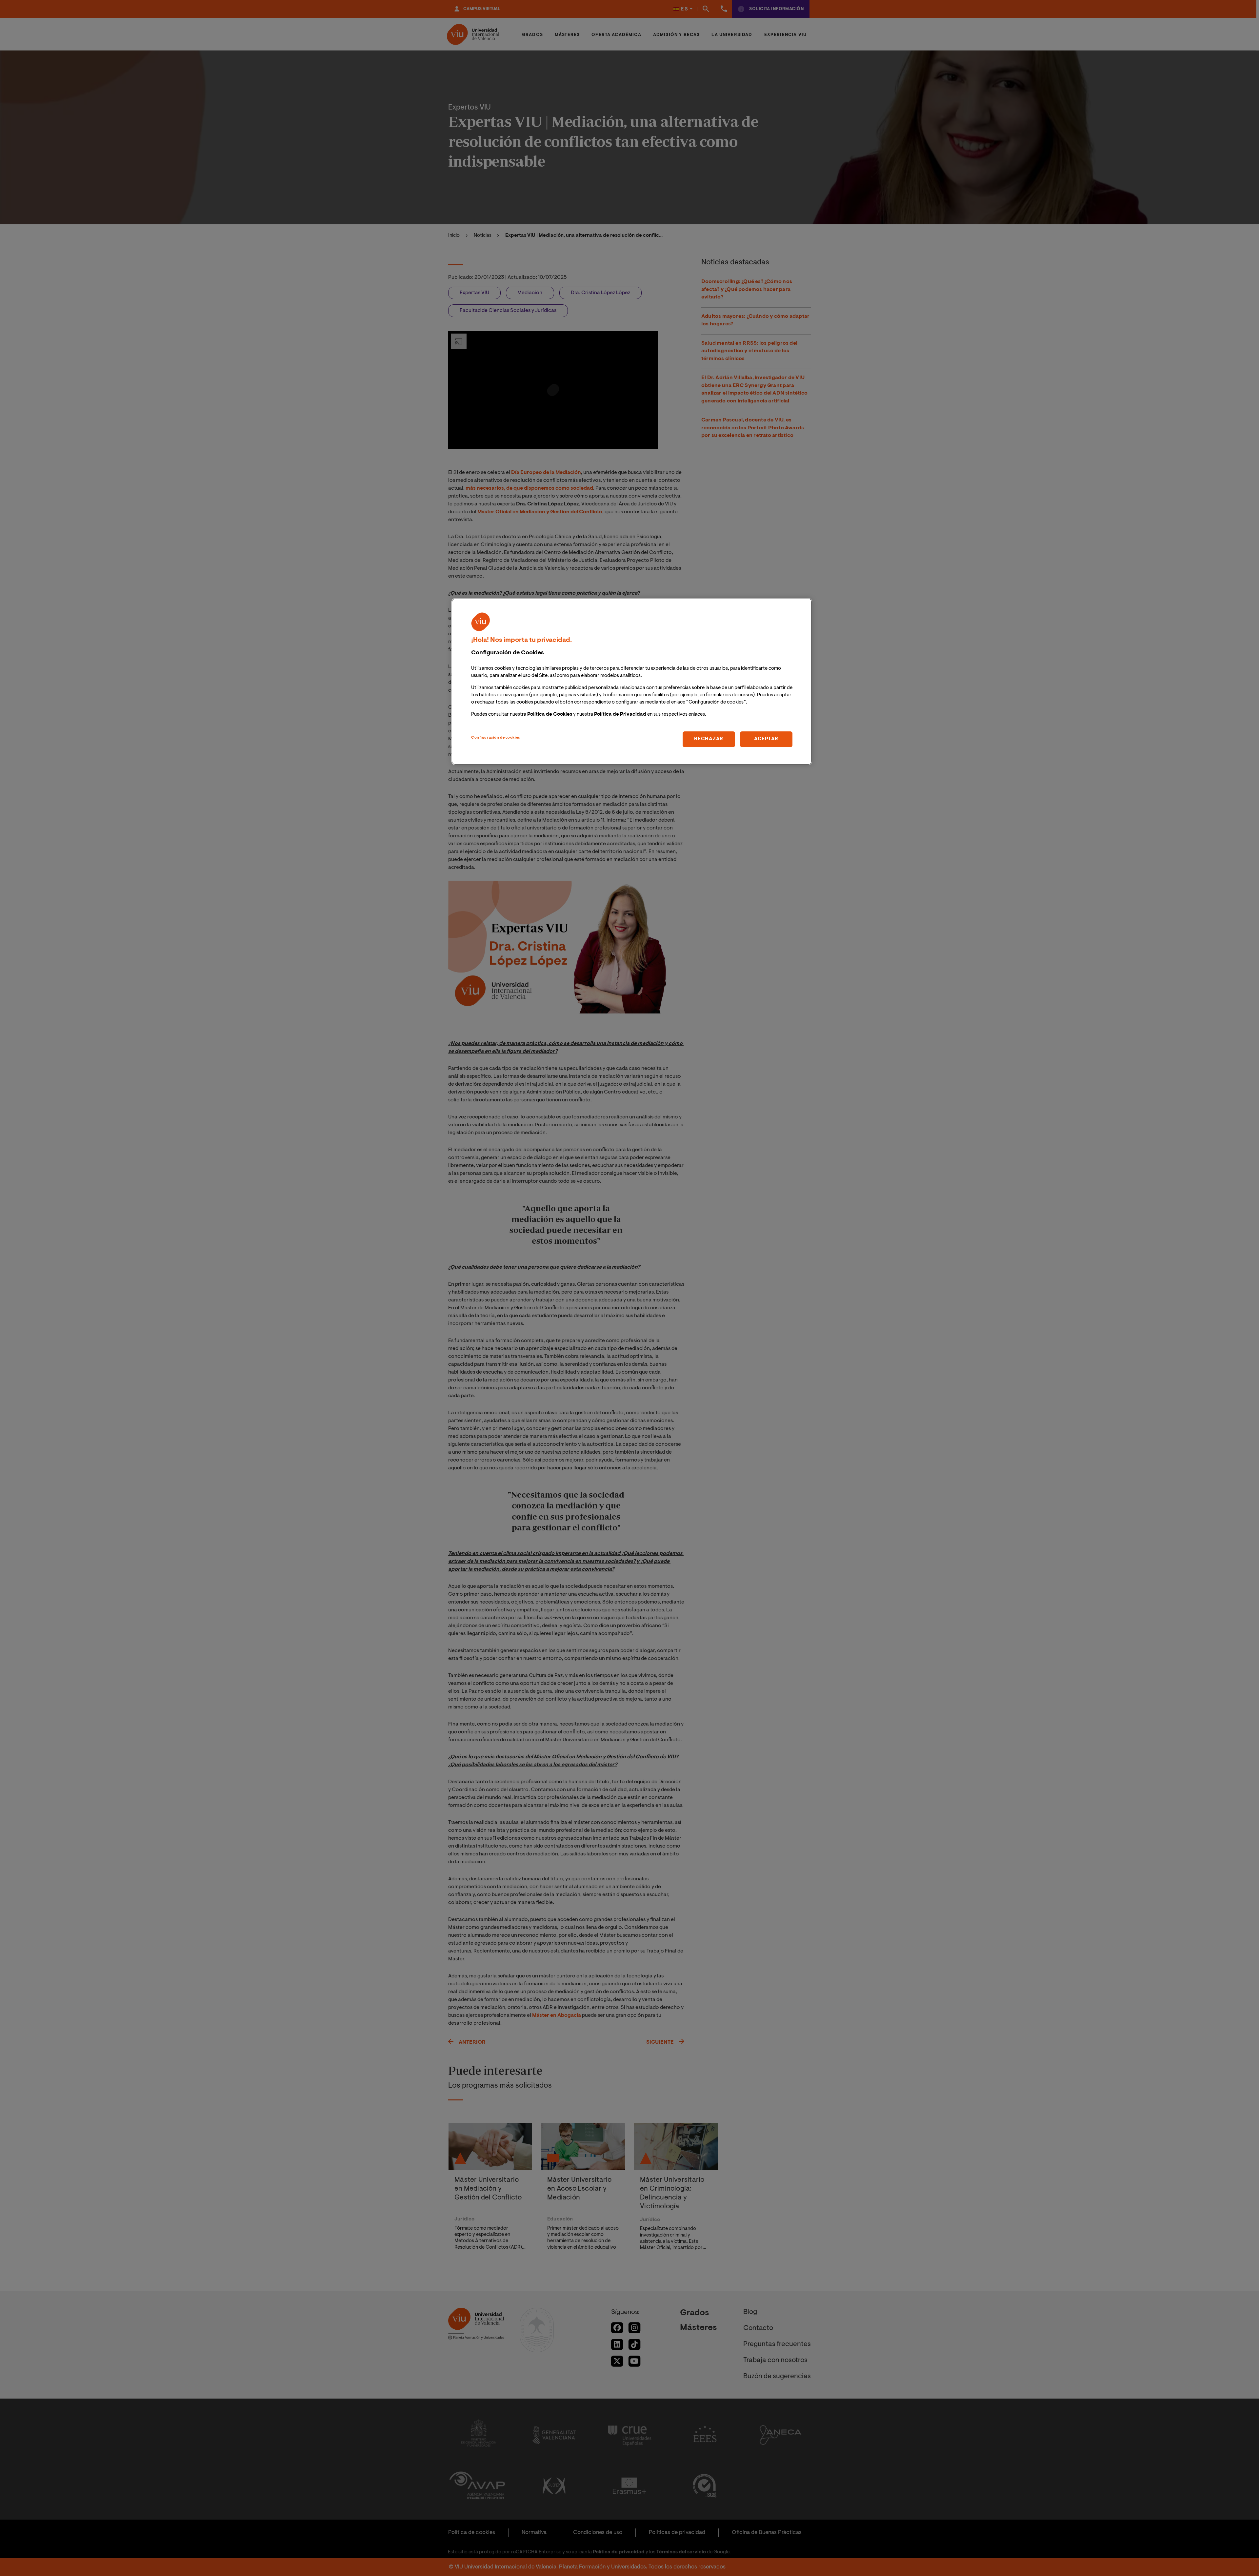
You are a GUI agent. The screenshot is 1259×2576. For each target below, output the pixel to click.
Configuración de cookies (496, 738)
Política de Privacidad (620, 715)
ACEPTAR (766, 739)
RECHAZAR (709, 739)
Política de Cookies (550, 715)
